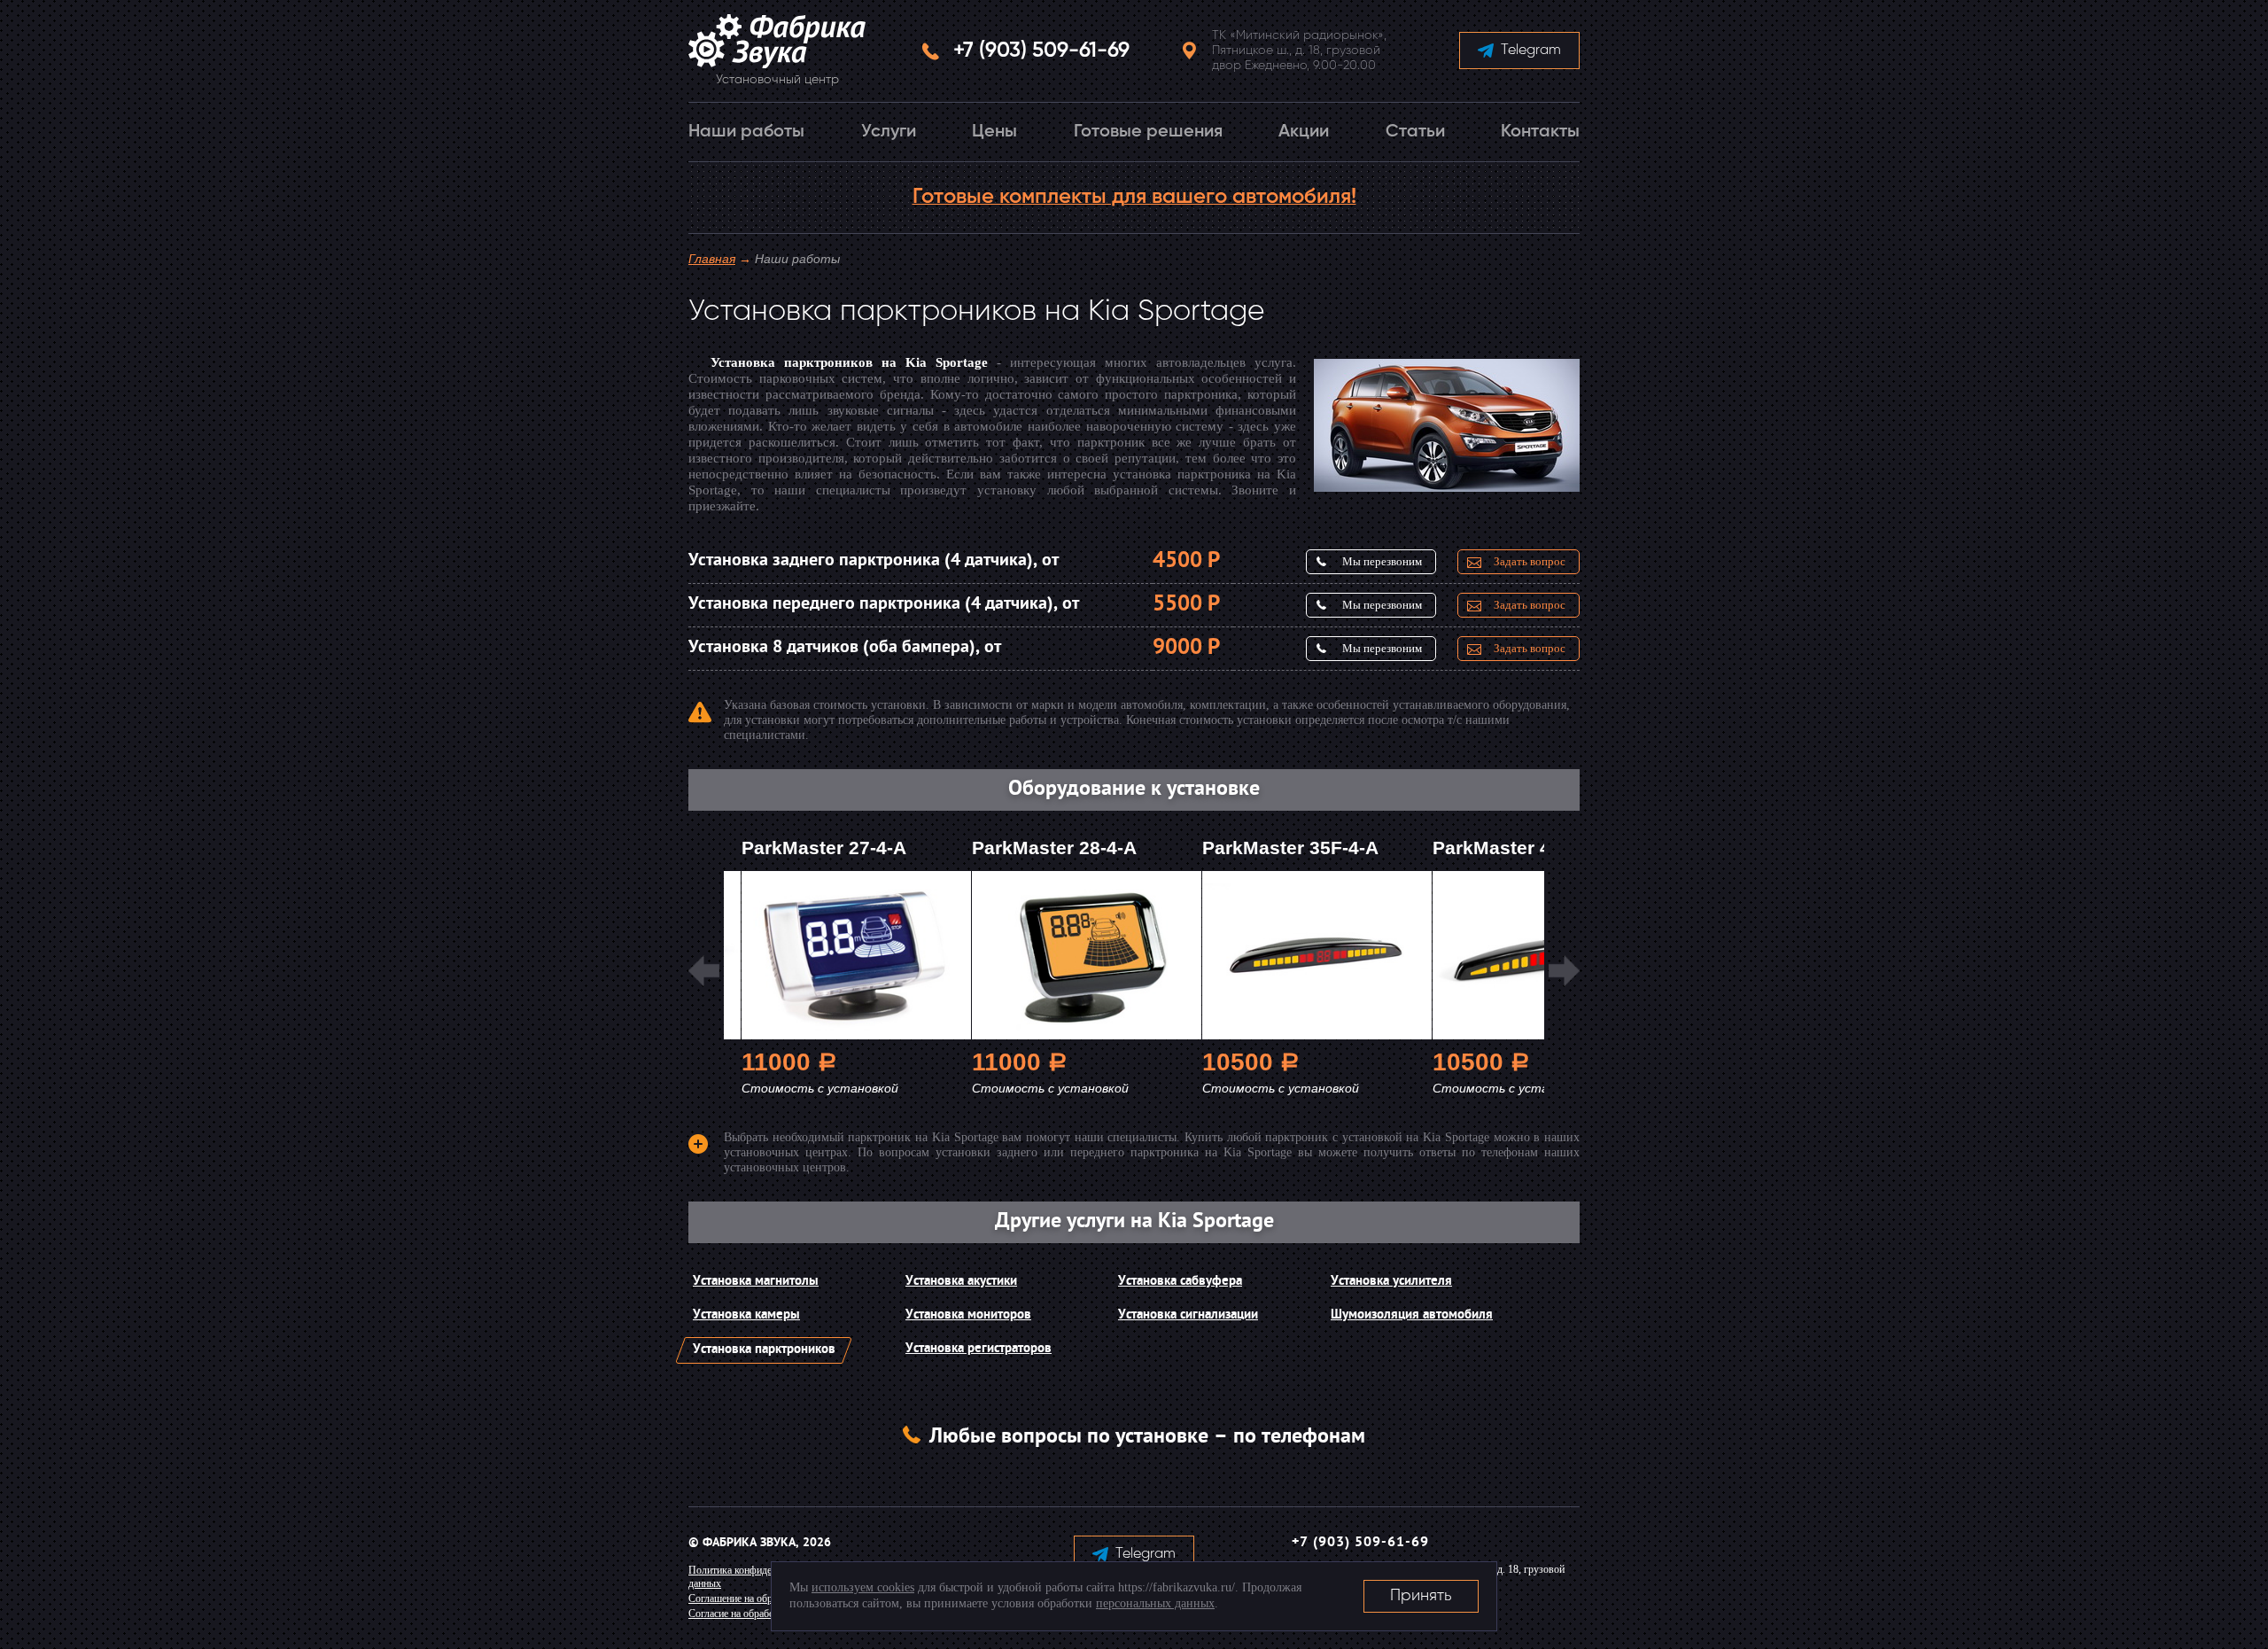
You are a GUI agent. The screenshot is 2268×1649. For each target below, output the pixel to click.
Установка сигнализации (1188, 1315)
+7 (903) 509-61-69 (1041, 51)
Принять (1421, 1596)
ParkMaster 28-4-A (1054, 848)
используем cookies (863, 1587)
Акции (1304, 132)
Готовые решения (1148, 132)
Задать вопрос (1530, 561)
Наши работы (746, 132)
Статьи (1415, 132)
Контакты (1540, 132)
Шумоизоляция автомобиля (1412, 1315)
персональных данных (1155, 1603)
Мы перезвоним (1382, 561)
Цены (994, 132)
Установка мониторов (968, 1315)
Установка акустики (961, 1282)
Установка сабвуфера (1180, 1282)
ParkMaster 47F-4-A (1521, 848)
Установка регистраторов (979, 1349)
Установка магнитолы (756, 1282)
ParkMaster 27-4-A (824, 848)
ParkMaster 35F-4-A (1290, 848)
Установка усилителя (1391, 1282)
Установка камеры (746, 1315)
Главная (712, 259)
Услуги (889, 132)
